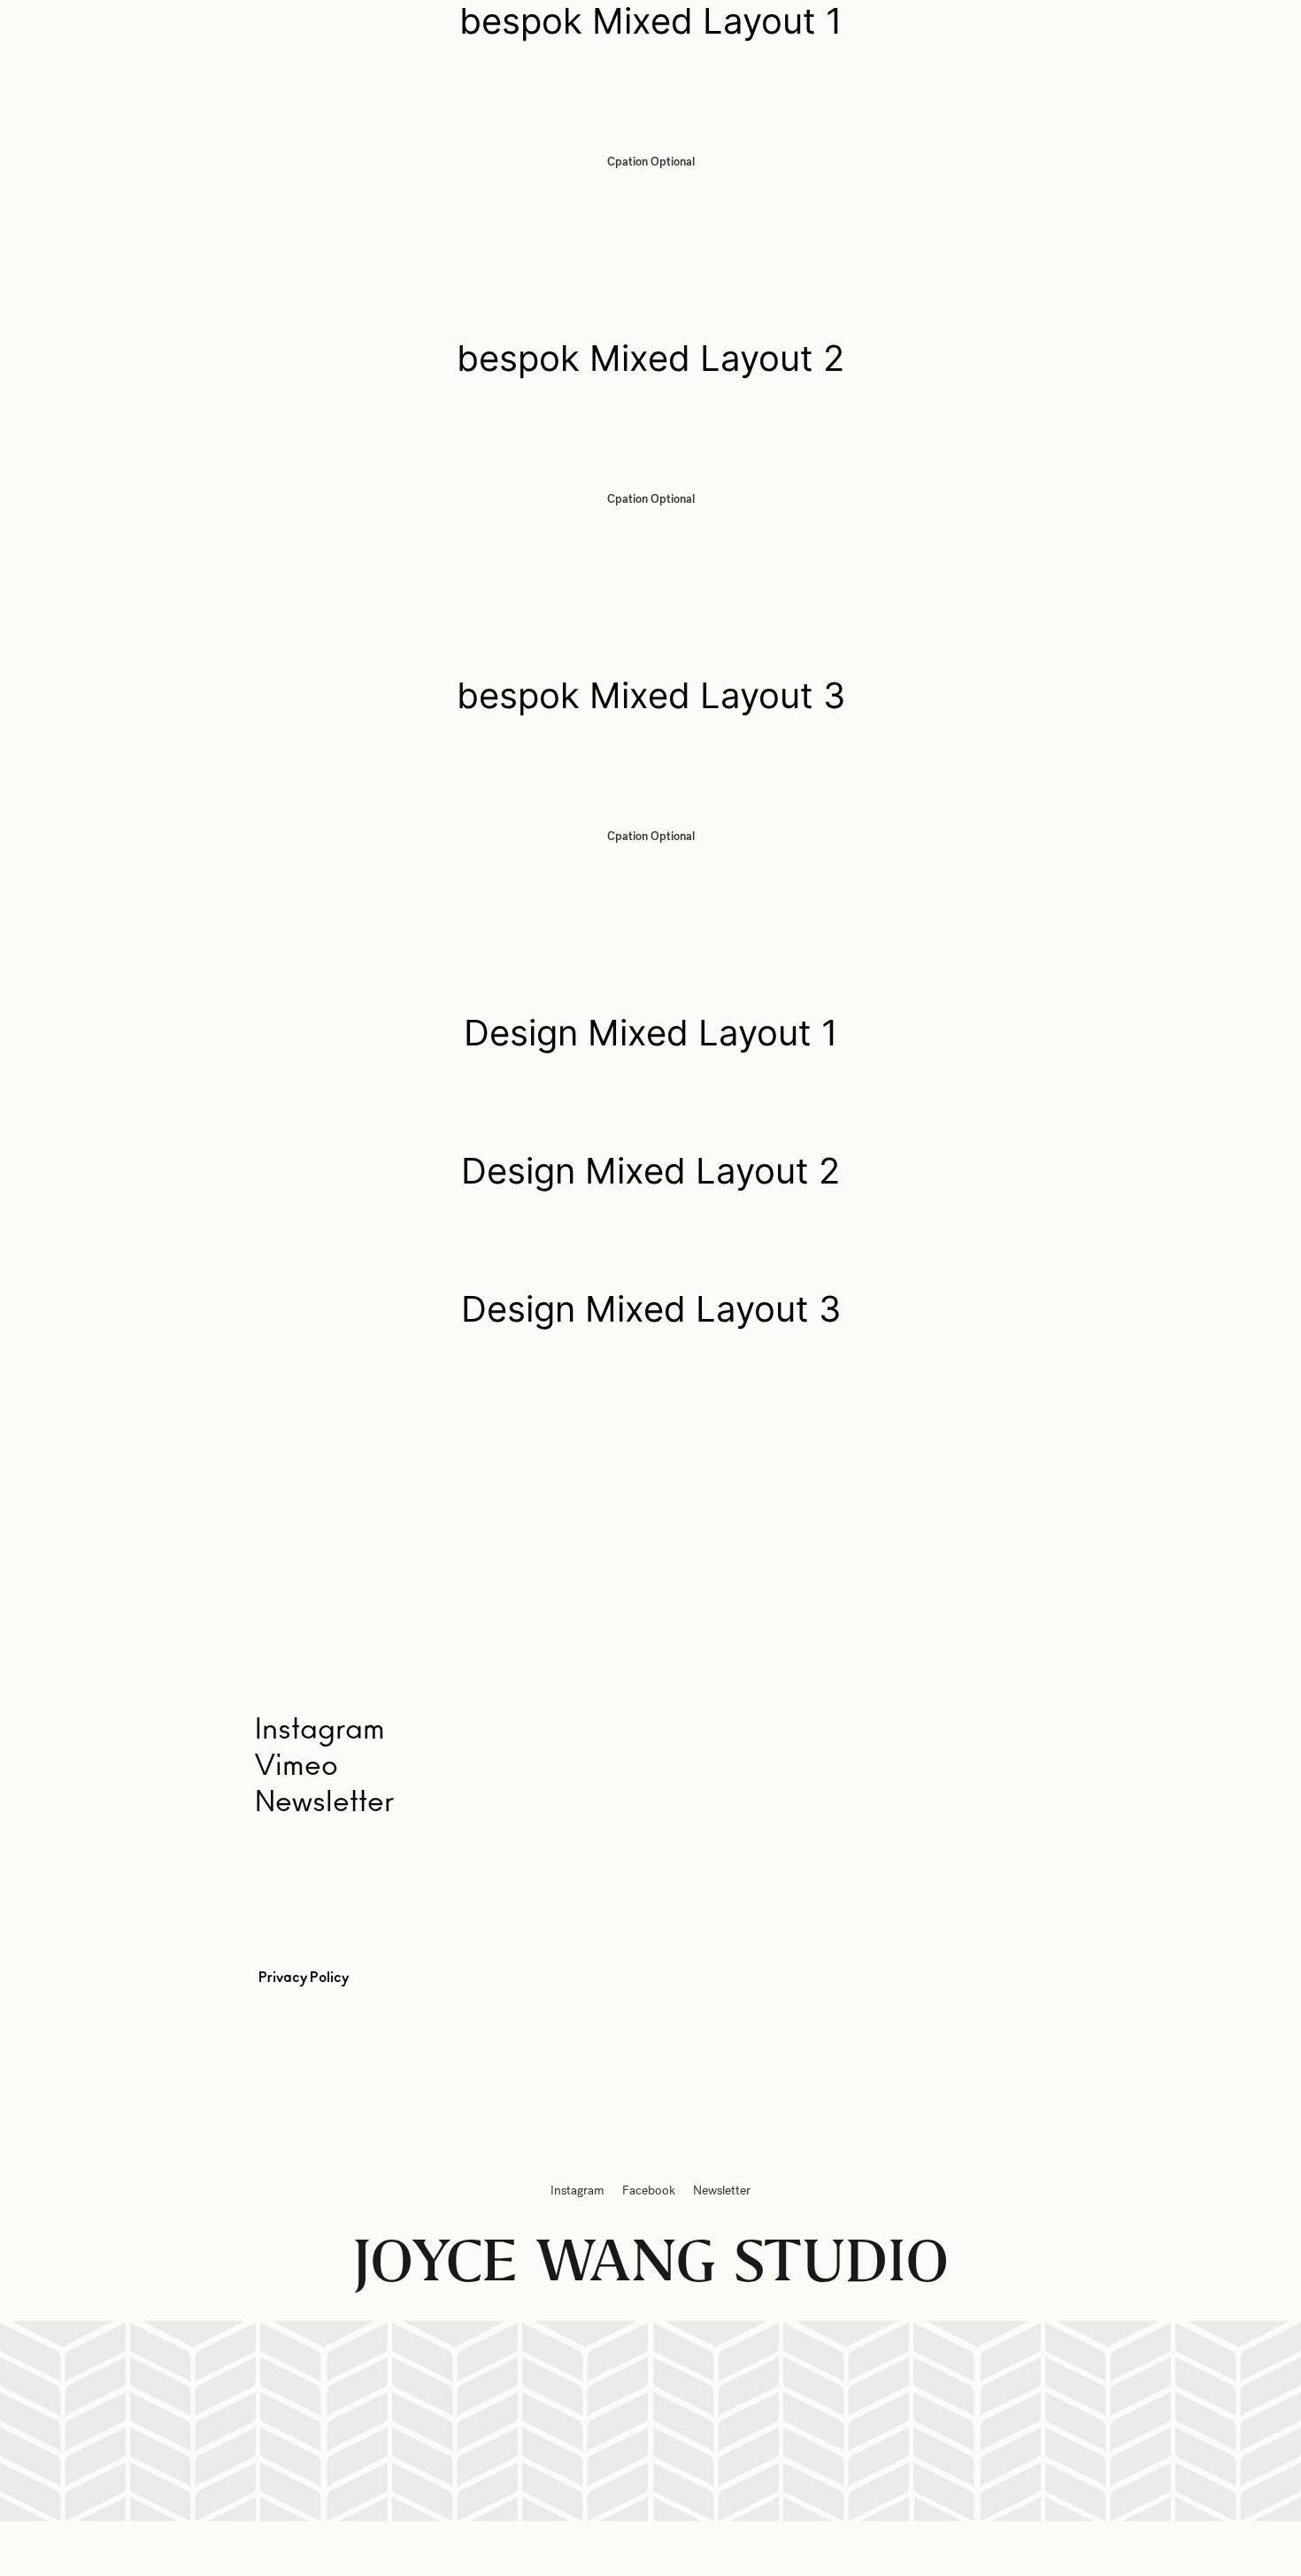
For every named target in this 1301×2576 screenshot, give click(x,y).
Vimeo (296, 1766)
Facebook (649, 2190)
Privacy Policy (304, 1978)
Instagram (577, 2190)
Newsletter (324, 1802)
